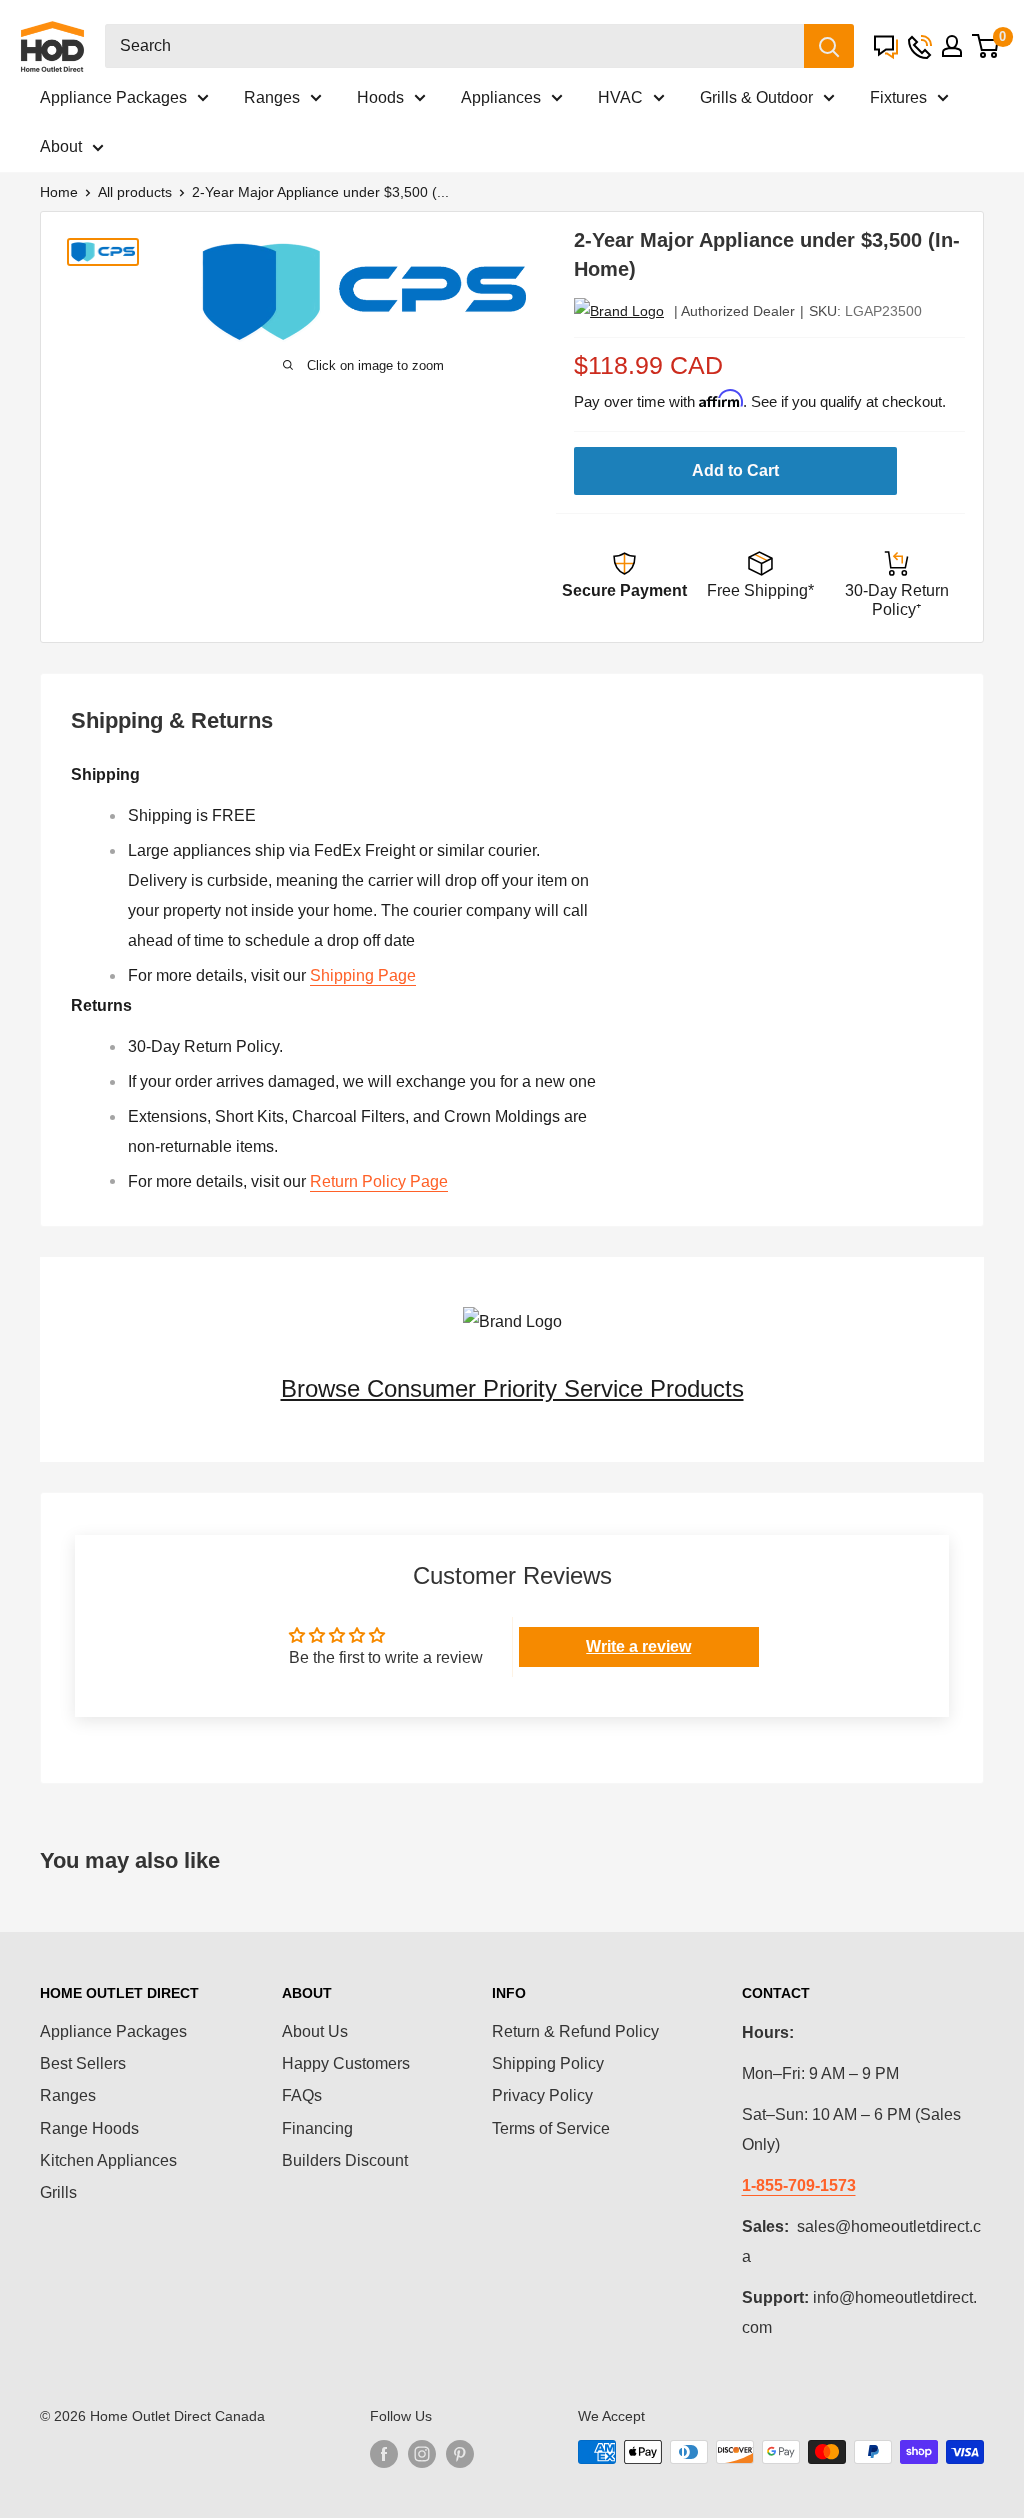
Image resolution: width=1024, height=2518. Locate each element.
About (61, 146)
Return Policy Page (379, 1181)
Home (59, 192)
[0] (985, 46)
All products (135, 192)
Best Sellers (83, 2063)
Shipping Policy (548, 2063)
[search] (454, 46)
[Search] (829, 46)
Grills (58, 2192)
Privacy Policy (542, 2095)
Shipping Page (363, 975)
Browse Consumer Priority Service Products (512, 1388)
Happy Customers (346, 2063)
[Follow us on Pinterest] (460, 2454)
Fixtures (898, 97)
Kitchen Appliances (108, 2160)
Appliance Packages (113, 97)
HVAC (620, 97)
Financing (317, 2128)
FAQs (302, 2095)
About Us (315, 2031)
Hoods (380, 97)
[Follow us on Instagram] (422, 2454)
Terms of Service (551, 2128)
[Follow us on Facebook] (384, 2454)
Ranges (272, 97)
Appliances (501, 97)
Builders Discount (345, 2160)
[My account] (952, 46)
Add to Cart (735, 470)
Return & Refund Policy (575, 2031)
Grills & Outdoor (756, 97)
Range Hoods (89, 2128)
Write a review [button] (638, 1646)
